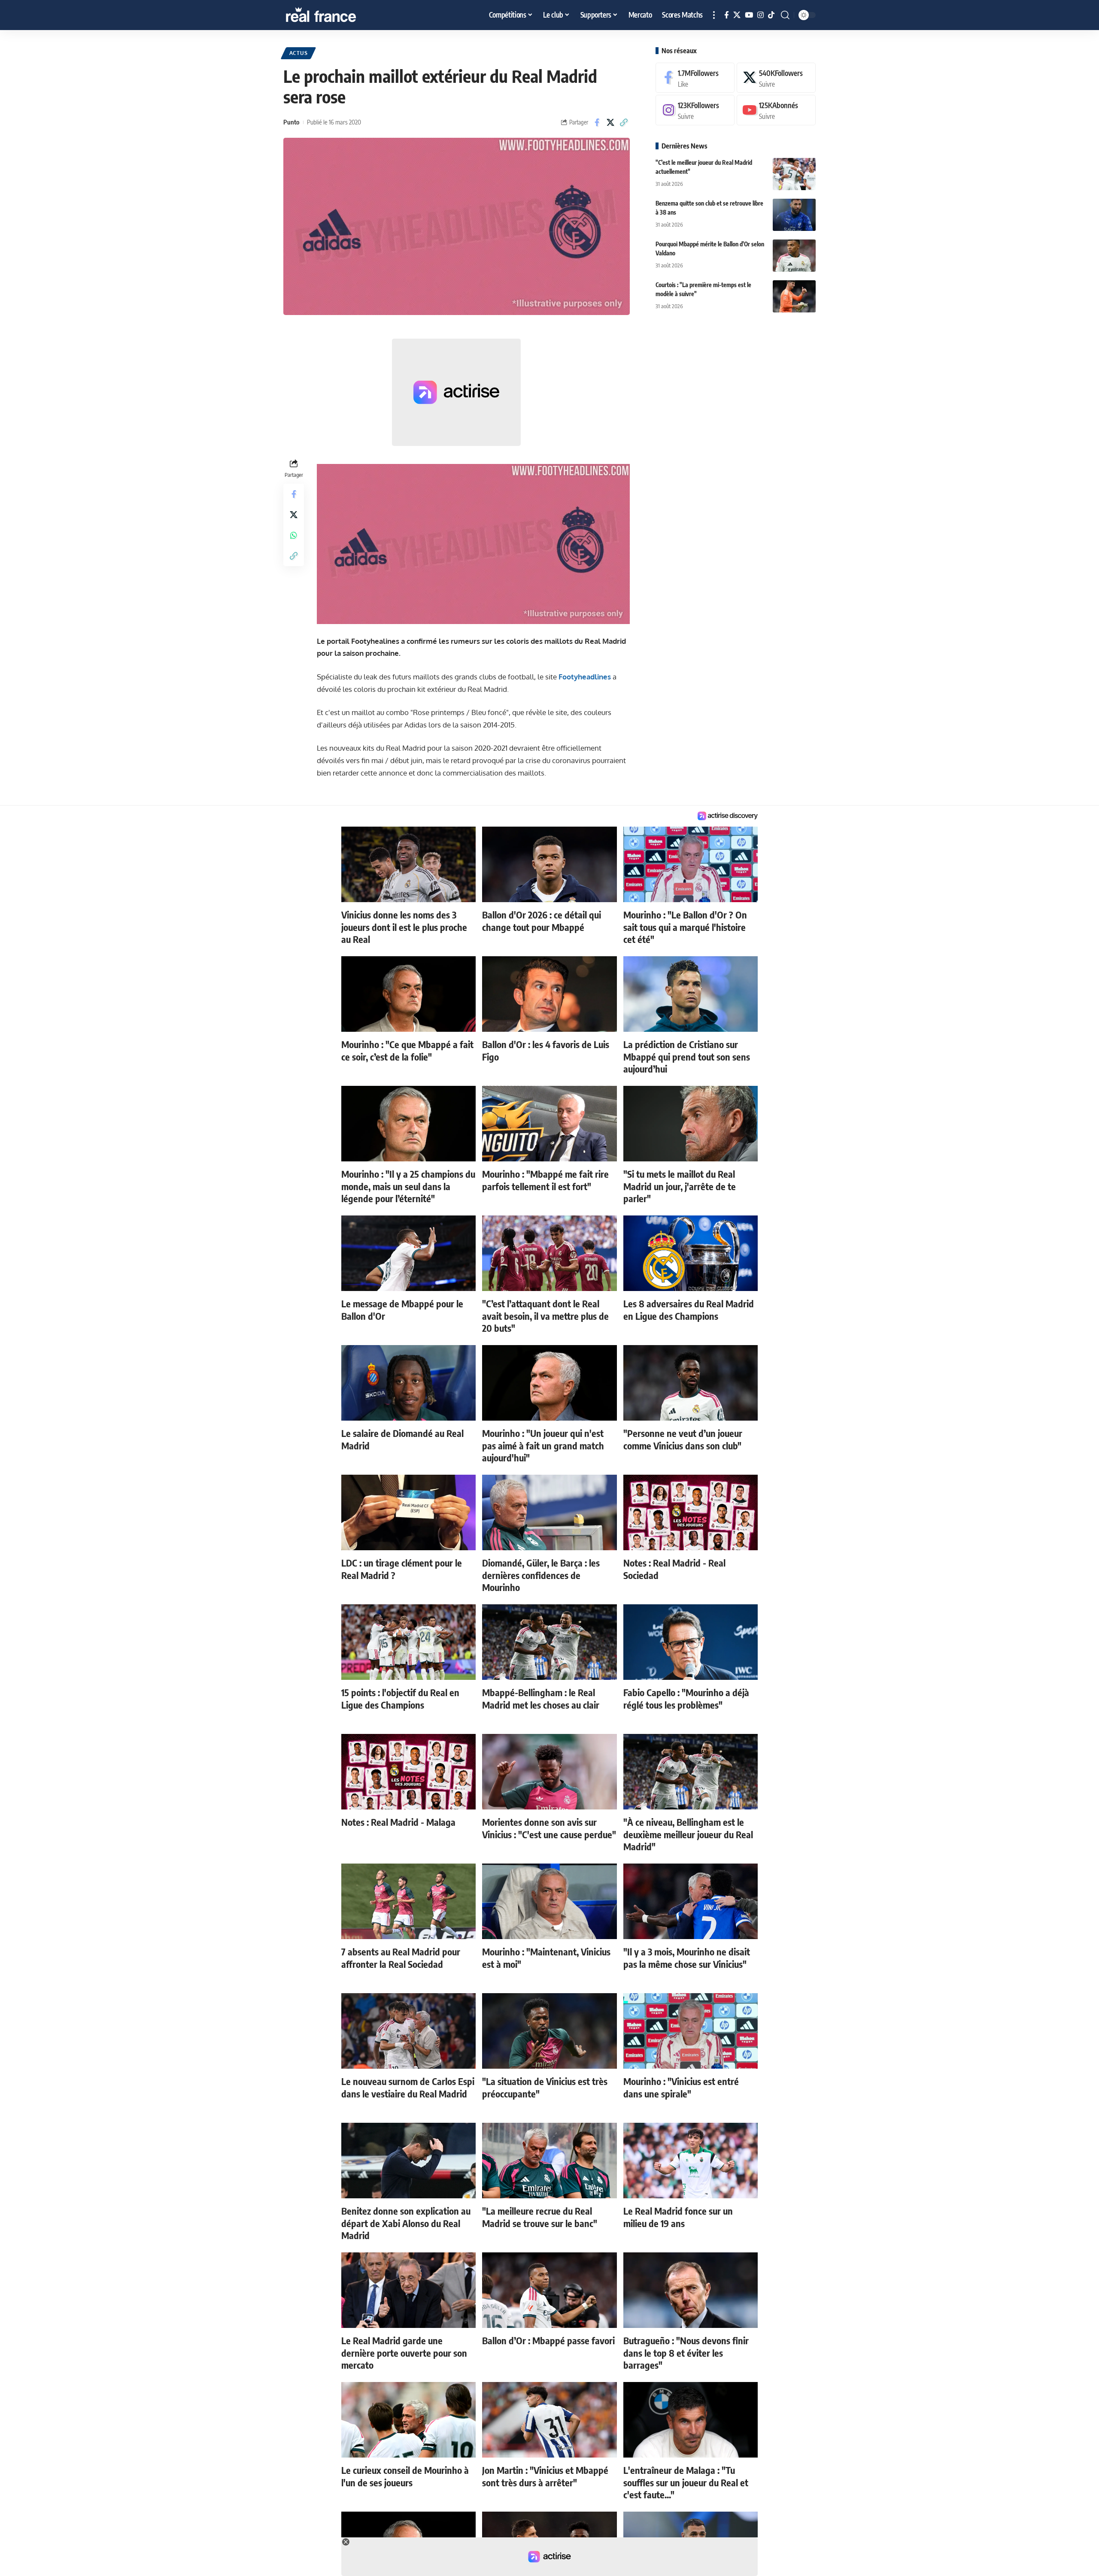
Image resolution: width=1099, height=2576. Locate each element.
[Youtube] (776, 111)
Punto (291, 122)
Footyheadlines (585, 677)
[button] (714, 15)
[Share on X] (610, 122)
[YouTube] (749, 15)
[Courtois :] (794, 296)
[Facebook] (727, 15)
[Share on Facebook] (597, 122)
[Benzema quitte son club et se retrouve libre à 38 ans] (794, 215)
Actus (299, 53)
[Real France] (339, 15)
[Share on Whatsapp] (294, 535)
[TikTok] (771, 15)
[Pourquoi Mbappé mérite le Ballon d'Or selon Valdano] (794, 256)
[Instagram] (760, 15)
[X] (737, 15)
